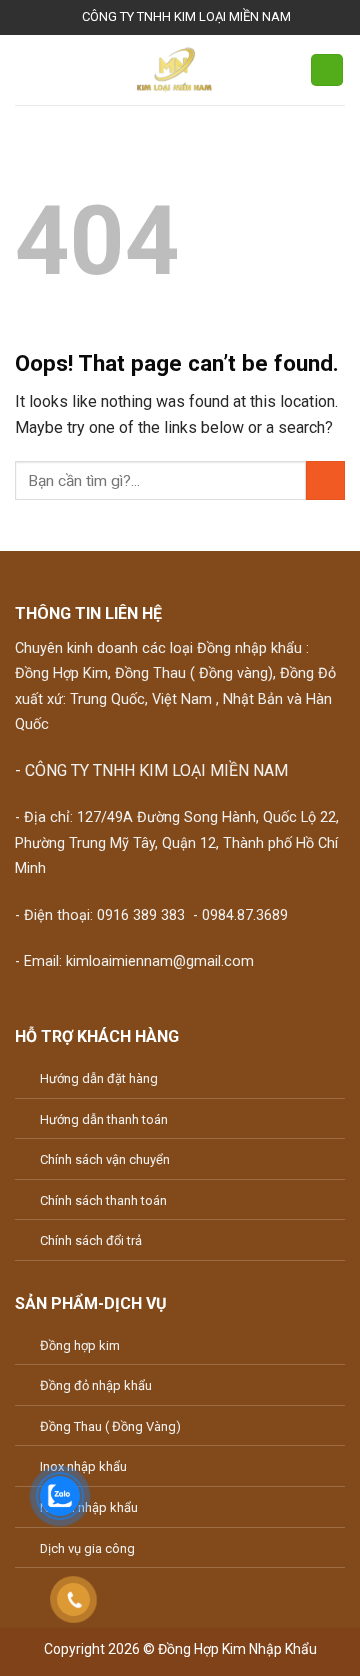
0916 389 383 (141, 915)
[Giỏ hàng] (327, 70)
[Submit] (325, 480)
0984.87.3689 (245, 915)
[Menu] (27, 69)
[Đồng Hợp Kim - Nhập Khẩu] (174, 70)
